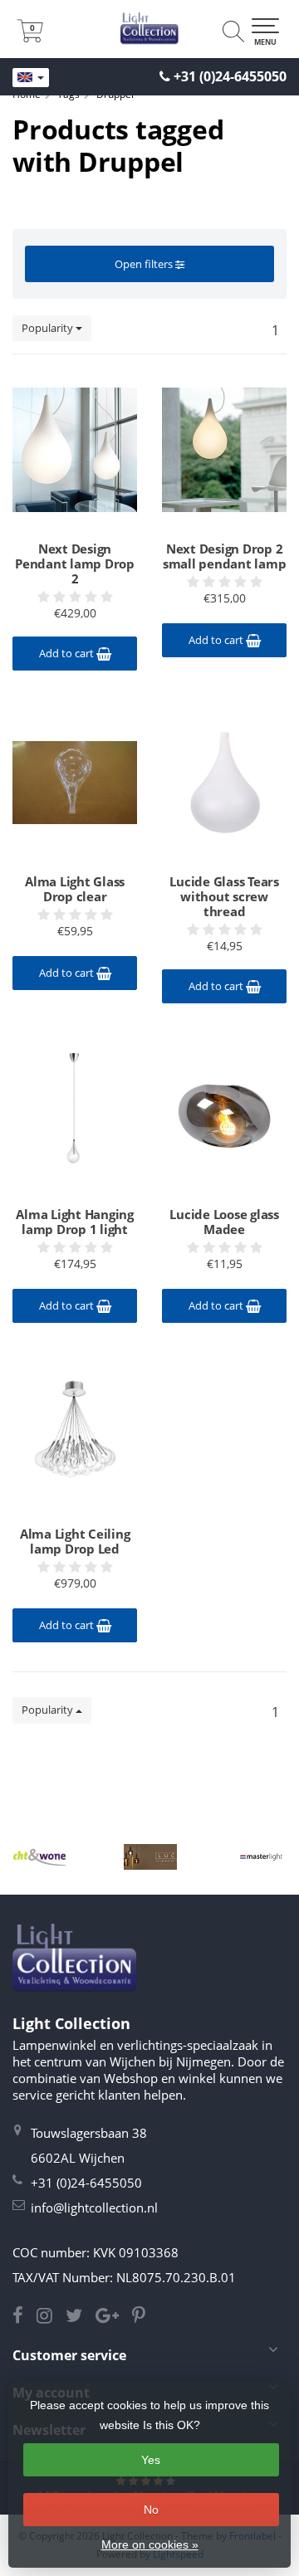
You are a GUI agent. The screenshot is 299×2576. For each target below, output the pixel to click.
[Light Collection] (149, 29)
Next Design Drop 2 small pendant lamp (225, 556)
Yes (151, 2460)
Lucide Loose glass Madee (224, 1222)
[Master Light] (261, 1856)
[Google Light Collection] (114, 2317)
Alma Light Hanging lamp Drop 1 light (75, 1222)
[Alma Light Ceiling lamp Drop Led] (75, 1435)
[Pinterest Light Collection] (144, 2317)
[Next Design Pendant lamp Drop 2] (75, 450)
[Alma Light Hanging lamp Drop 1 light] (75, 1115)
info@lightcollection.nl (94, 2208)
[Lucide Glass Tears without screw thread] (224, 783)
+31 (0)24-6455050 (230, 76)
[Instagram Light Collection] (51, 2317)
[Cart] (30, 37)
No (151, 2510)
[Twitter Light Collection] (81, 2317)
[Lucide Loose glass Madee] (224, 1115)
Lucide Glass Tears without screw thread (224, 896)
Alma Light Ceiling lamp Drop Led (75, 1541)
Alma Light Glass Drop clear (75, 889)
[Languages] (31, 78)
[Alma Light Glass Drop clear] (75, 783)
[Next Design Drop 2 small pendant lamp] (224, 450)
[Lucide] (150, 1856)
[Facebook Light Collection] (25, 2317)
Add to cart (68, 653)
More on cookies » (150, 2544)
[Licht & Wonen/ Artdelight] (39, 1856)
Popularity (49, 328)
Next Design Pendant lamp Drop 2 (75, 563)
